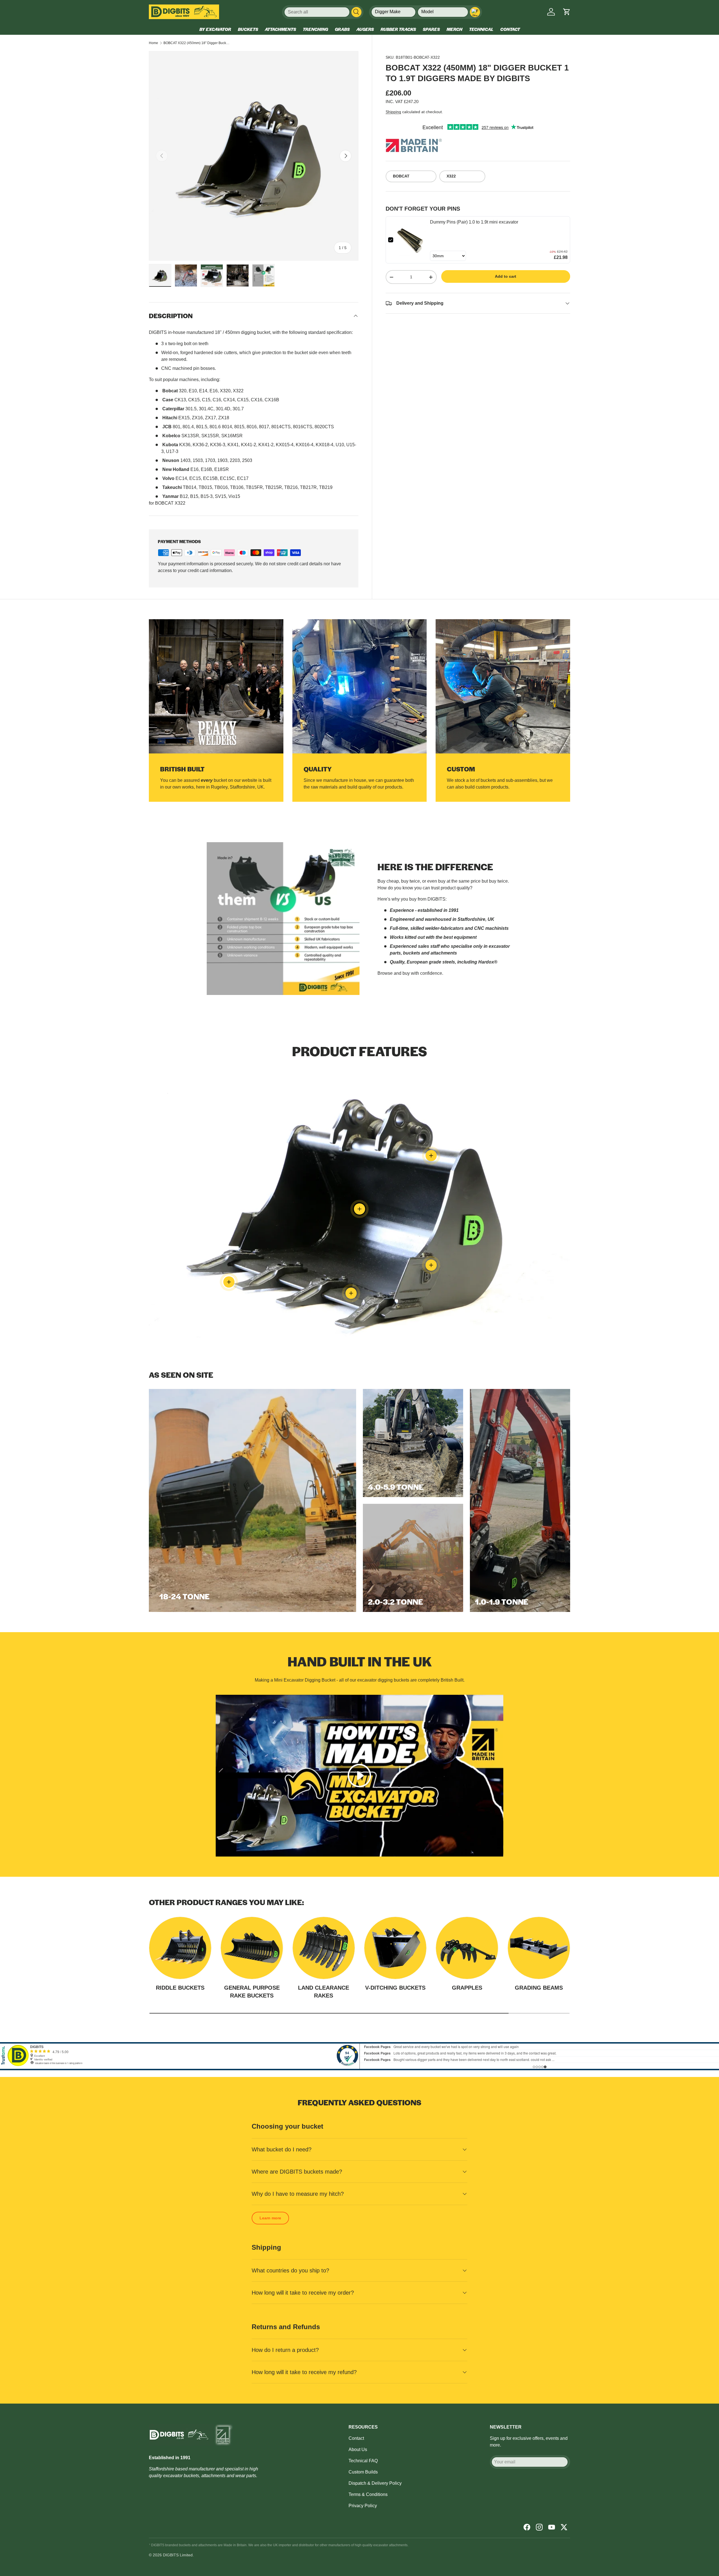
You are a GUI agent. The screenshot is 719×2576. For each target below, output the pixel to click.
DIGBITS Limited (178, 2555)
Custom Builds (363, 2472)
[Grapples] (467, 1948)
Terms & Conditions (368, 2494)
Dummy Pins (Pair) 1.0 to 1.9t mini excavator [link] (474, 222)
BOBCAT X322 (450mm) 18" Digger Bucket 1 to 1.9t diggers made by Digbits (197, 43)
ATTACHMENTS (280, 29)
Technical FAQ (363, 2461)
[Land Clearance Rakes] (324, 1948)
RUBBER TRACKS (398, 29)
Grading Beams (539, 1988)
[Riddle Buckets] (180, 1948)
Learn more (270, 2218)
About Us (358, 2449)
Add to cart (506, 276)
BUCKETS (248, 29)
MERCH (454, 29)
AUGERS (365, 29)
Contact (356, 2438)
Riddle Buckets (180, 1988)
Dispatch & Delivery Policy (375, 2483)
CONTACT (510, 29)
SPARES (431, 29)
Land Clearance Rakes (324, 1992)
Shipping (393, 112)
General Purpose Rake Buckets (252, 1992)
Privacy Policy (363, 2506)
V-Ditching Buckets (395, 1988)
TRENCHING (315, 29)
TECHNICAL (481, 29)
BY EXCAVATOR (215, 29)
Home (153, 43)
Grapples (467, 1988)
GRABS (342, 29)
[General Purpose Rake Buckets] (252, 1948)
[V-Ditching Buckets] (395, 1948)
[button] (567, 12)
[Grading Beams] (539, 1948)
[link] (412, 240)
